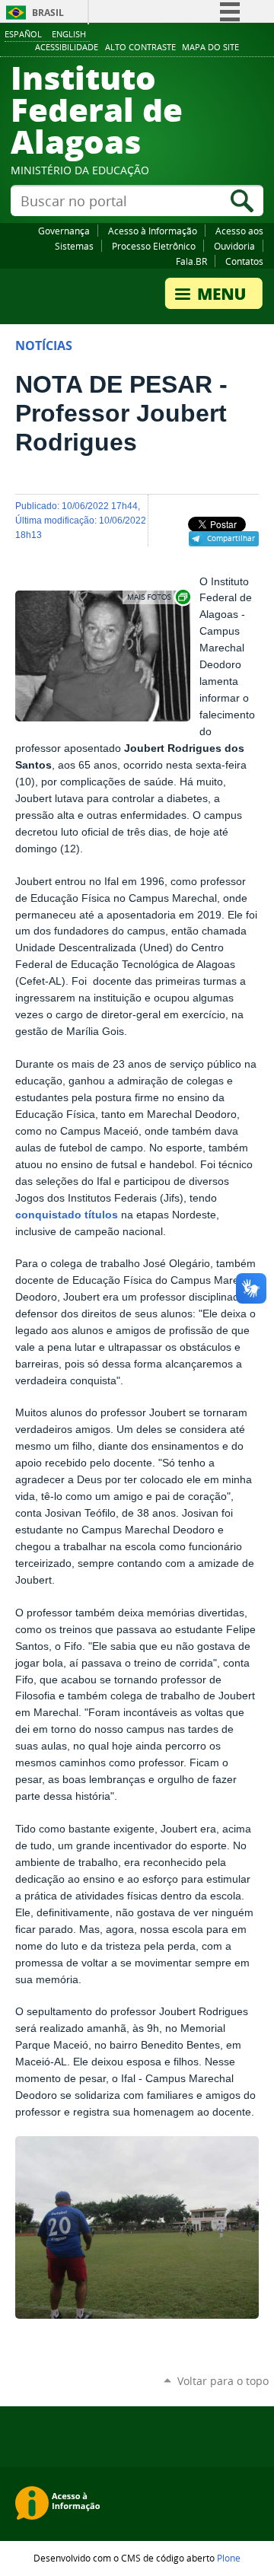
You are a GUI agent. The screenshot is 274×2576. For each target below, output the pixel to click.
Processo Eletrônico (154, 246)
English (69, 34)
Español (23, 34)
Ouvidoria (234, 246)
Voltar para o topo (223, 2381)
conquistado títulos (67, 1215)
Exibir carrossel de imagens (158, 597)
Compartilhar (231, 538)
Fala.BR (191, 261)
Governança (64, 231)
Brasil (48, 13)
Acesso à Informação (153, 231)
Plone (229, 2558)
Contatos (244, 261)
